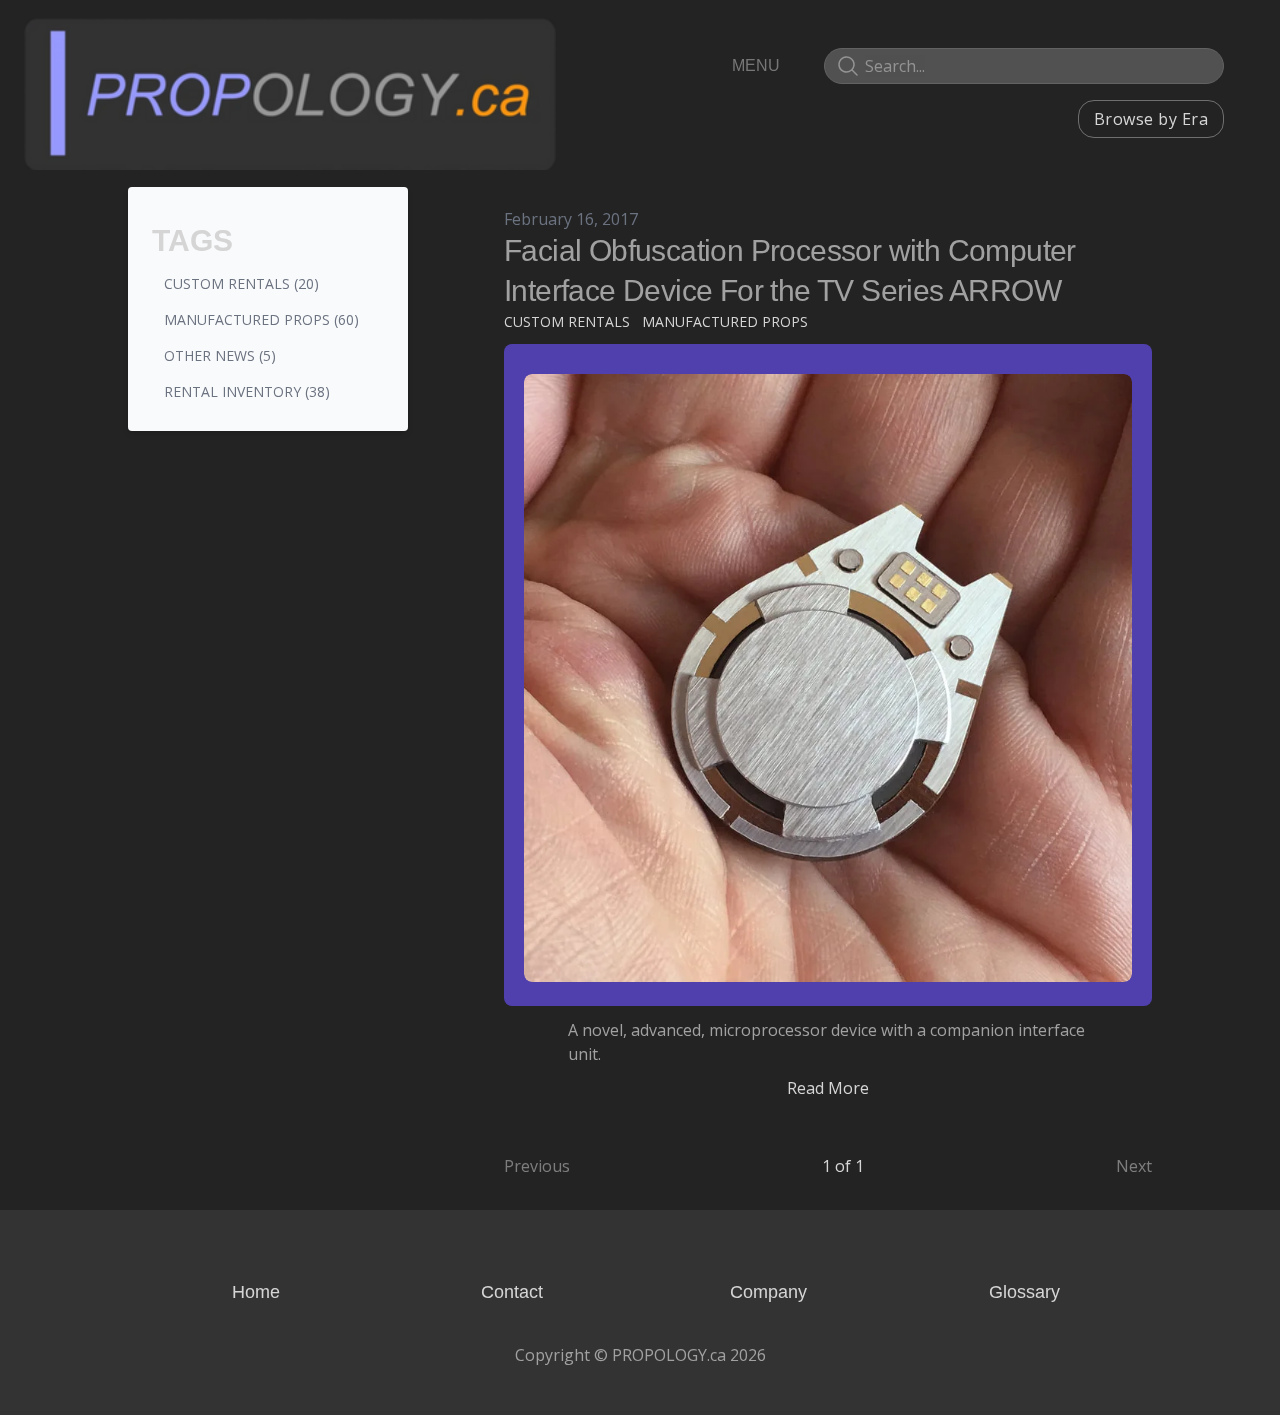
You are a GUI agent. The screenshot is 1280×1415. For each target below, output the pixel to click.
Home (256, 1292)
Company (768, 1292)
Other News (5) (220, 355)
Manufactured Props (725, 321)
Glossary (1024, 1292)
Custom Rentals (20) (241, 283)
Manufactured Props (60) (261, 319)
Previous (537, 1166)
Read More (828, 1088)
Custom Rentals (567, 321)
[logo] (290, 93)
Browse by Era (1151, 119)
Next (1134, 1166)
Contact (512, 1292)
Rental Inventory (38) (247, 391)
